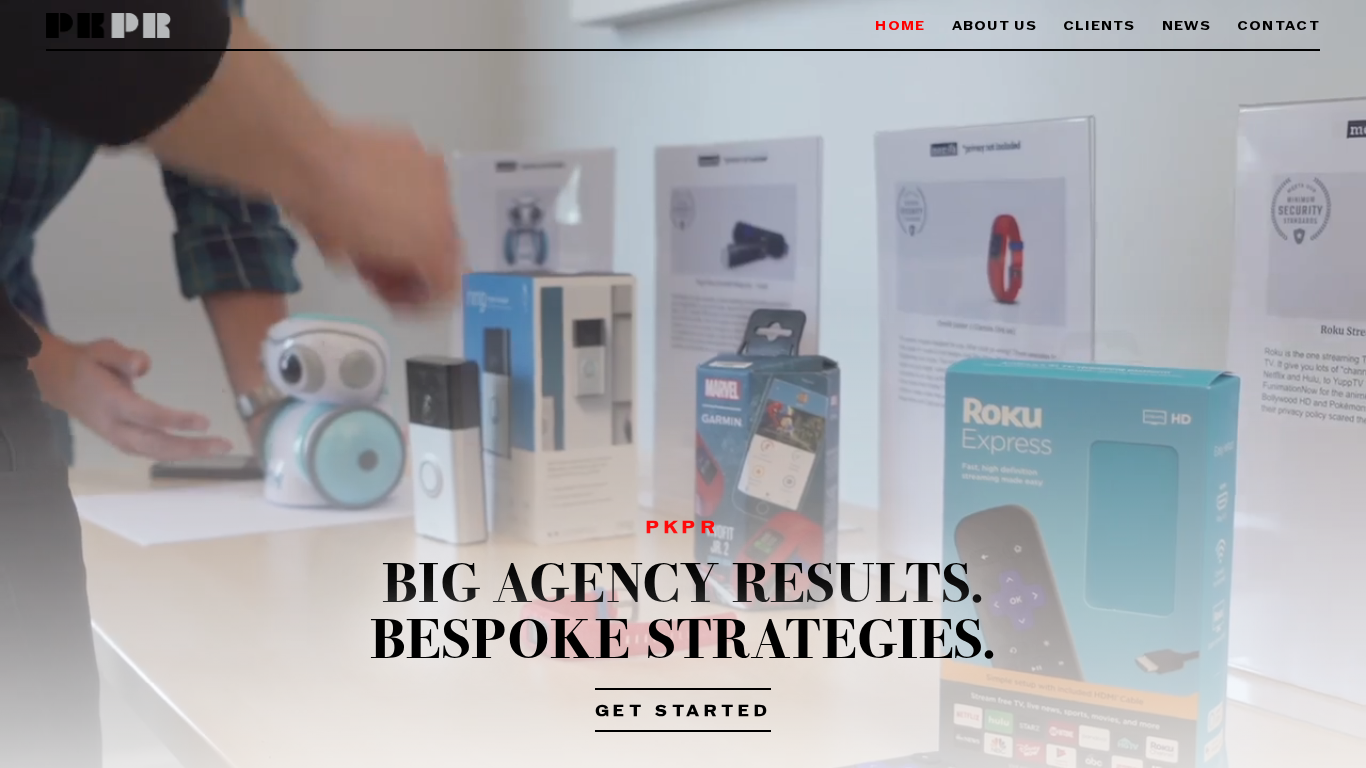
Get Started (683, 712)
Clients (1099, 26)
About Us (994, 26)
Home (900, 26)
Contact (1278, 26)
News (1186, 26)
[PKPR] (108, 26)
